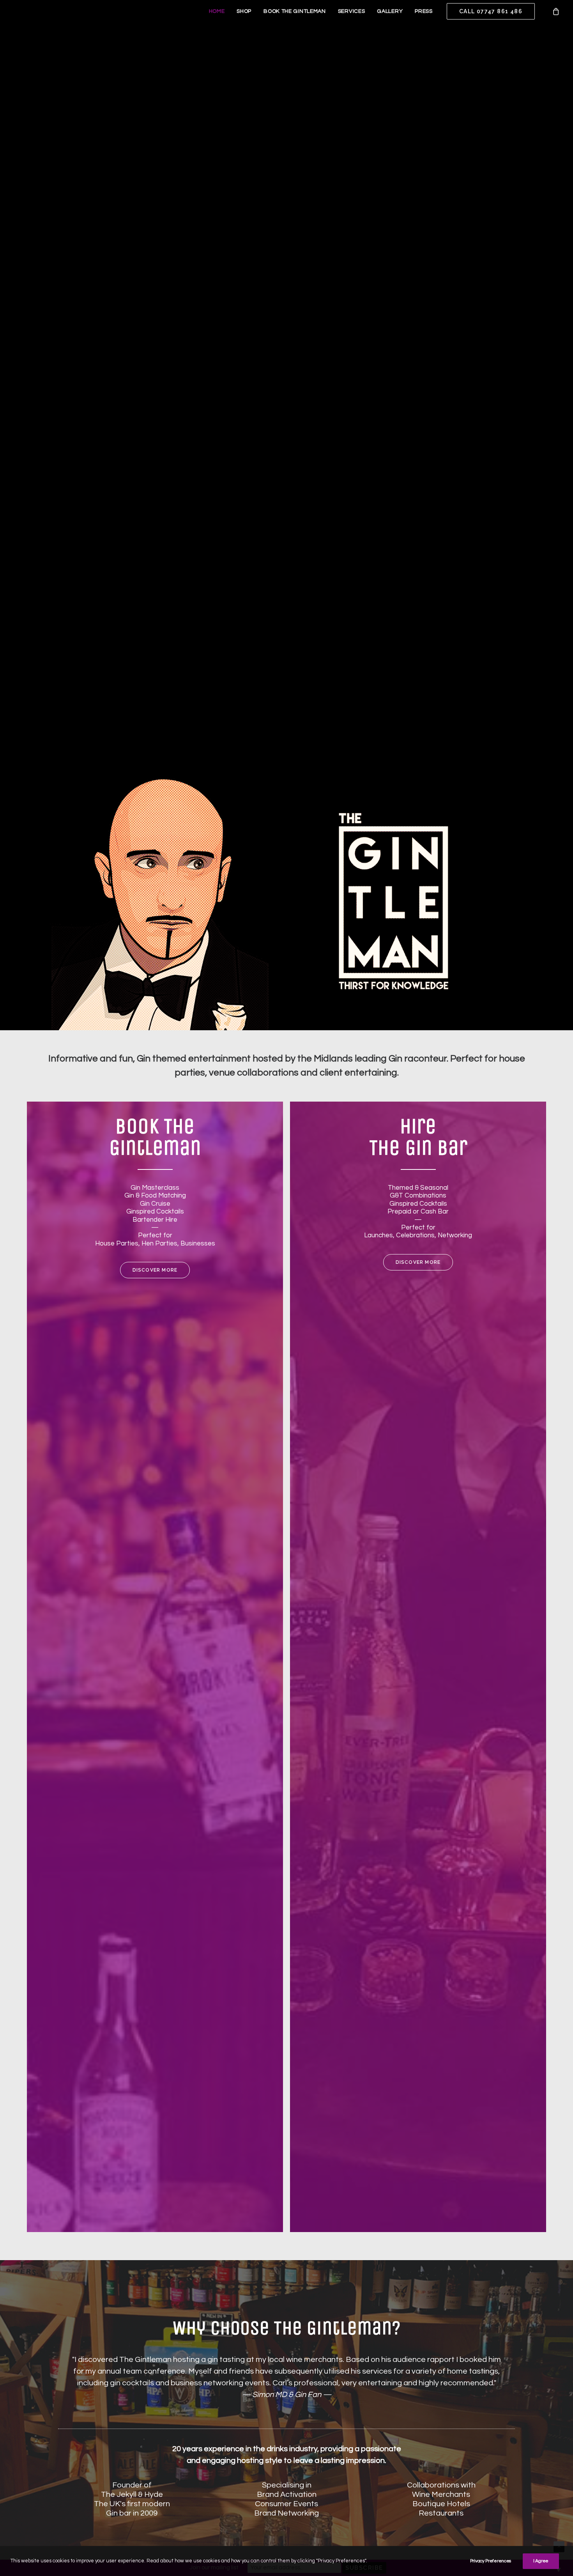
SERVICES (352, 11)
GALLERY (390, 11)
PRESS (424, 11)
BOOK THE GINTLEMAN (295, 11)
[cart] (556, 11)
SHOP (244, 11)
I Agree (541, 2561)
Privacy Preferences (491, 2561)
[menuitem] (217, 11)
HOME (217, 11)
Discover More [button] (155, 1270)
